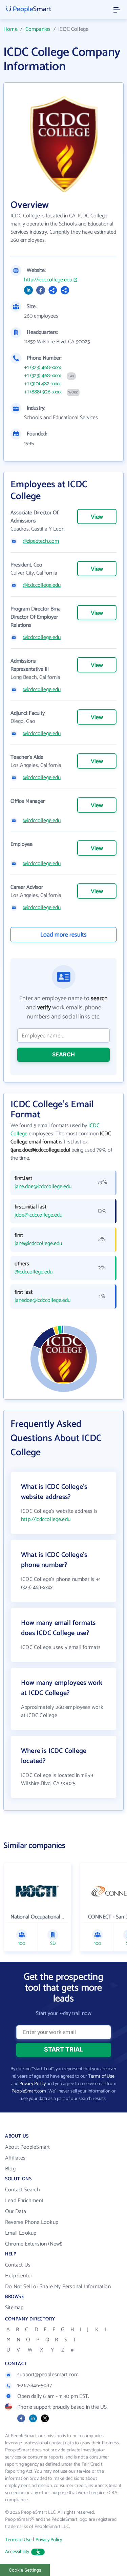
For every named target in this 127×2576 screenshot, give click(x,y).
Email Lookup (21, 2233)
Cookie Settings (25, 2570)
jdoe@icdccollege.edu (38, 1215)
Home (10, 29)
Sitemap (14, 2308)
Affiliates (15, 2158)
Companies (38, 29)
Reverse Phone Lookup (32, 2222)
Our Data (16, 2212)
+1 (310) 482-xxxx (42, 384)
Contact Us (18, 2265)
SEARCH (63, 1054)
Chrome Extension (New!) (34, 2244)
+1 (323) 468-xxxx (43, 368)
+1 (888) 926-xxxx (43, 392)
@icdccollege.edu (42, 585)
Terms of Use (101, 2076)
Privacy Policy (33, 2084)
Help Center (19, 2276)
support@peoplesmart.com (48, 2375)
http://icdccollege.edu (48, 280)
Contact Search (23, 2190)
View (97, 517)
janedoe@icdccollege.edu (43, 1301)
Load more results (63, 935)
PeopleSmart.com (29, 2091)
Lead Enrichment (24, 2201)
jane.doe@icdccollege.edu (43, 1187)
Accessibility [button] (17, 2552)
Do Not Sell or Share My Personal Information (58, 2287)
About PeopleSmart (27, 2147)
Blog (10, 2169)
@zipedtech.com (41, 541)
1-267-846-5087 (35, 2386)
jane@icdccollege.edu (38, 1244)
